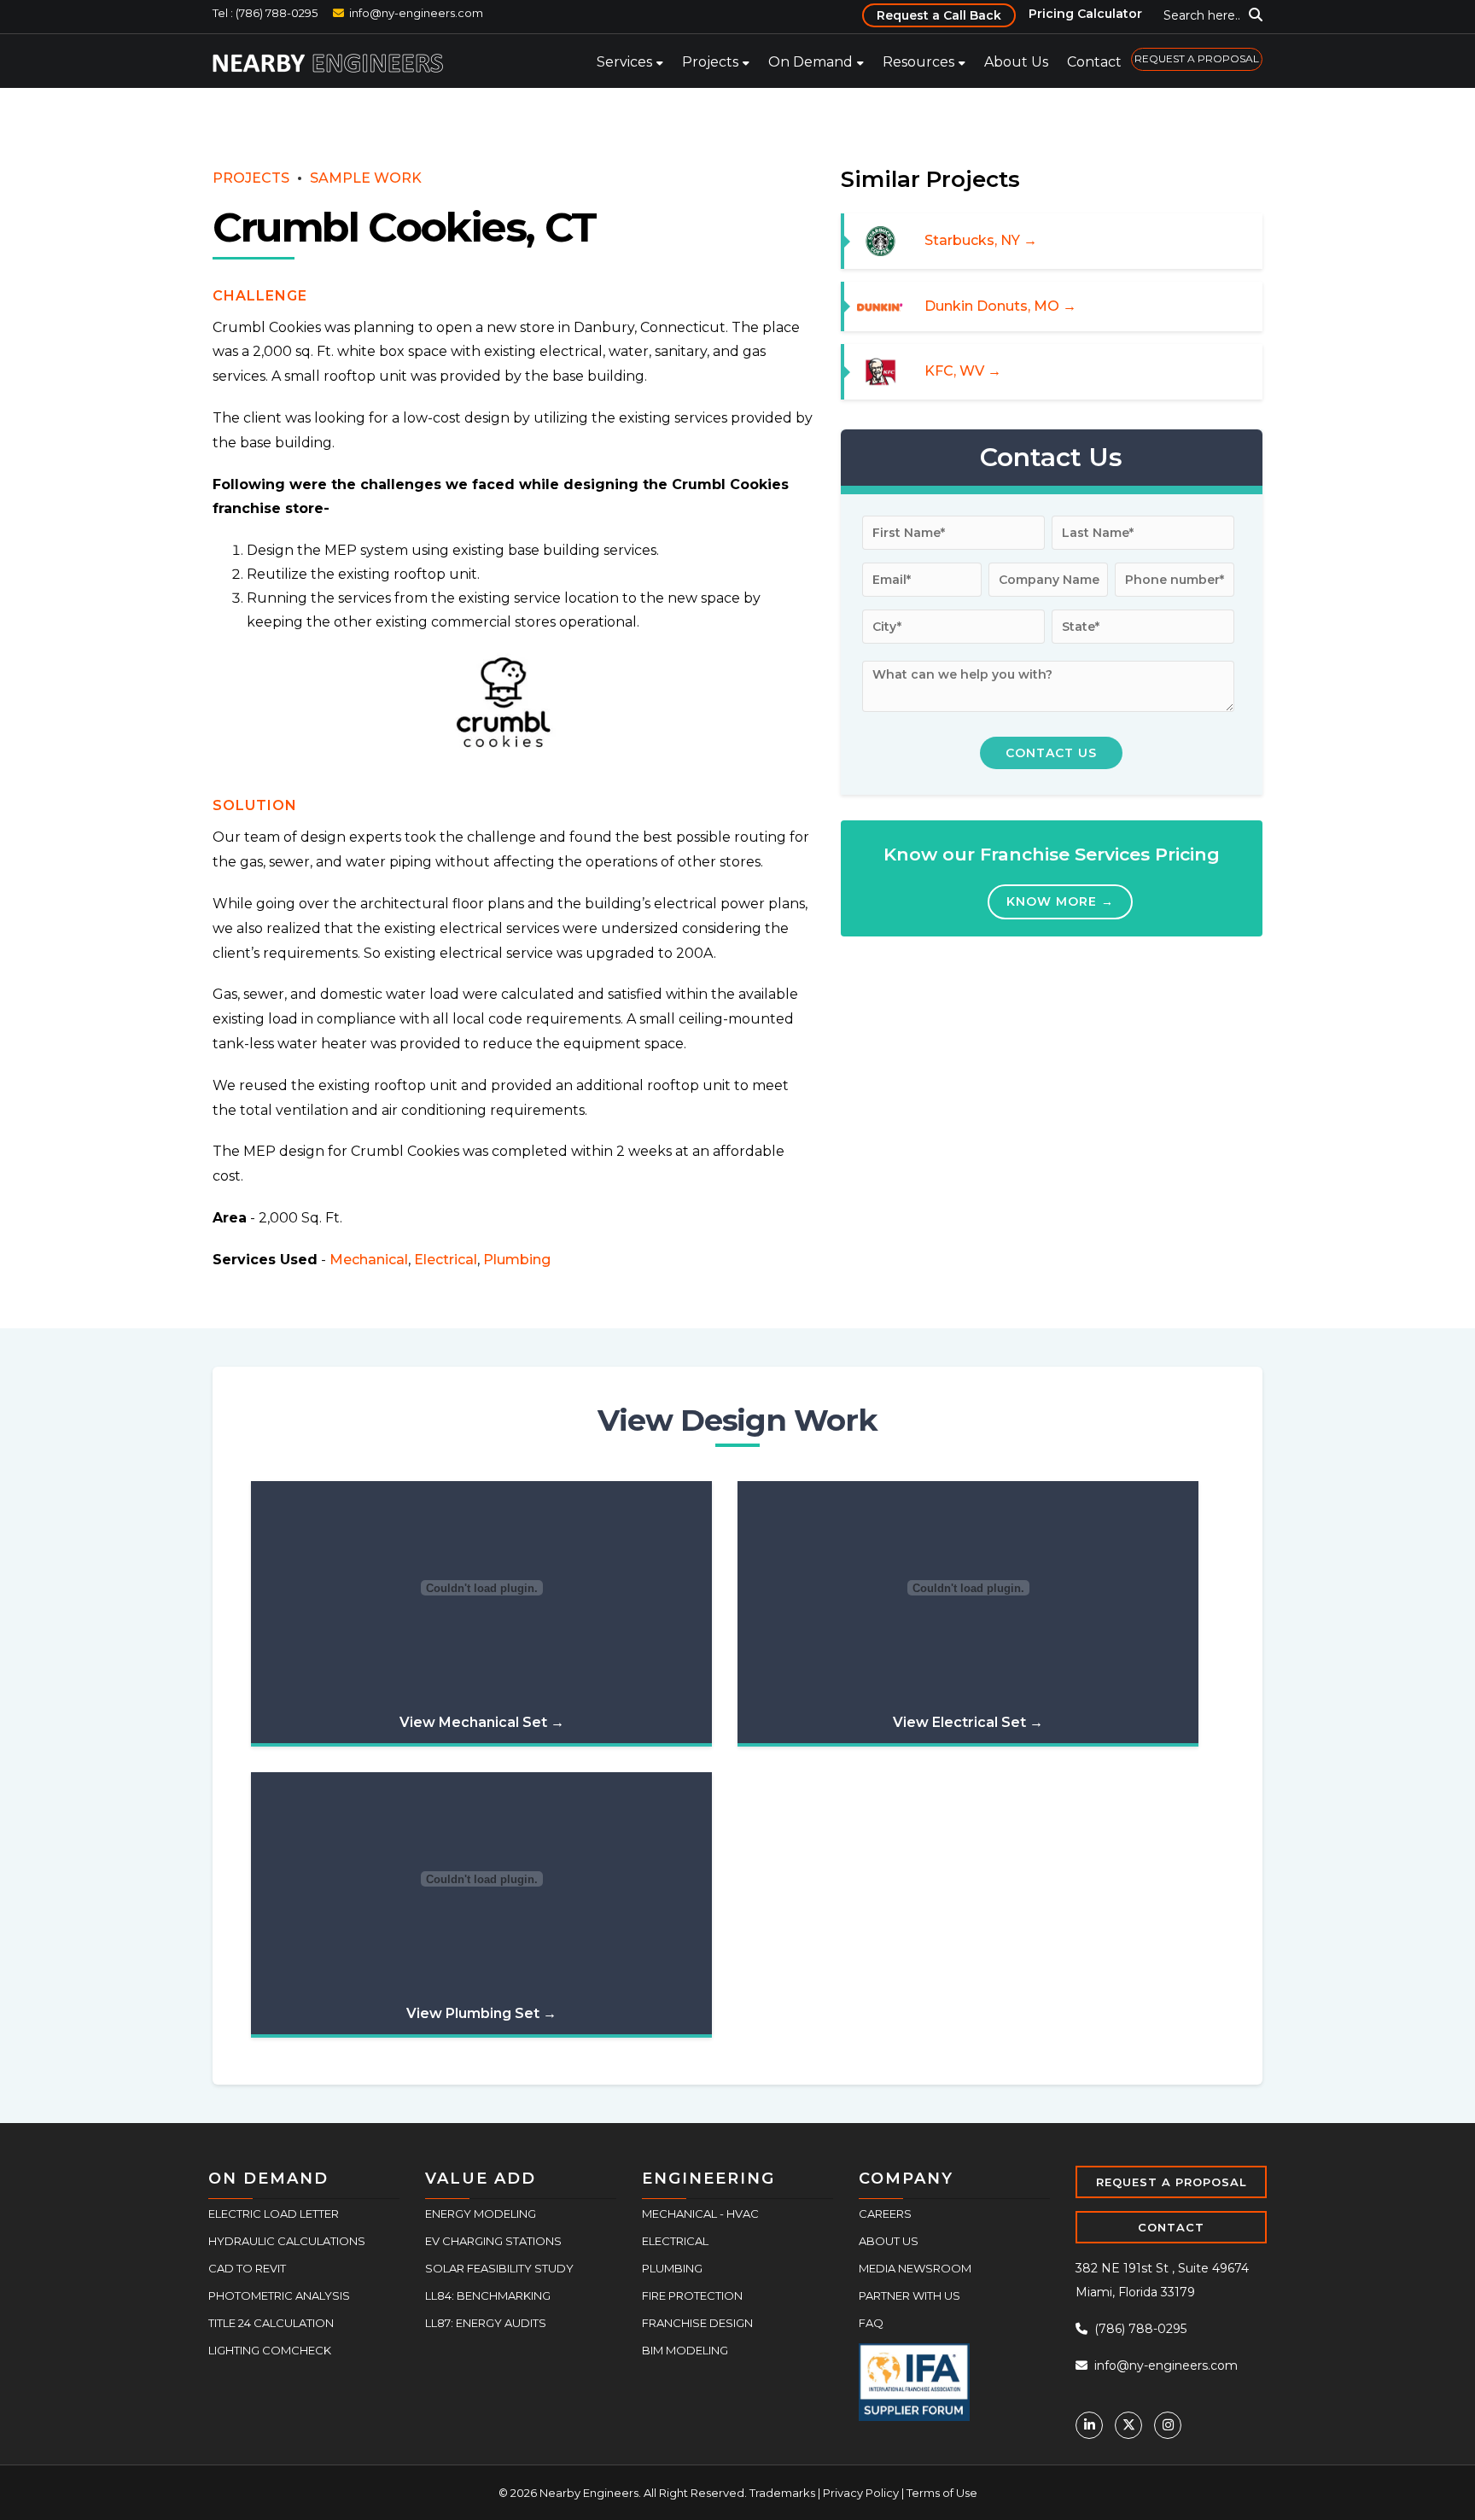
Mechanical (369, 1260)
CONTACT (1171, 2227)
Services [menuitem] (624, 62)
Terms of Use (942, 2493)
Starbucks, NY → (981, 240)
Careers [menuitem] (885, 2214)
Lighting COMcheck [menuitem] (270, 2350)
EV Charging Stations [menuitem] (493, 2241)
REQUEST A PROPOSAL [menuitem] (1197, 58)
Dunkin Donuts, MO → (1000, 306)
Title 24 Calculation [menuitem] (271, 2323)
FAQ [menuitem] (871, 2323)
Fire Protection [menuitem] (692, 2295)
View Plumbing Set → (481, 2013)
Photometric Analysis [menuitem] (279, 2295)
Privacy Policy (861, 2493)
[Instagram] (1168, 2425)
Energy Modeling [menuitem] (481, 2214)
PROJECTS (251, 178)
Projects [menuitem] (710, 62)
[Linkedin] (1089, 2425)
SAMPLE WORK (366, 178)
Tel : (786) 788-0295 (265, 13)
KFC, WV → (963, 371)
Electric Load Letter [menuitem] (274, 2214)
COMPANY (906, 2179)
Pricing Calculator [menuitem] (1085, 14)
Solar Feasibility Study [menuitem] (499, 2268)
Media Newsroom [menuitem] (915, 2268)
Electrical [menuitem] (675, 2241)
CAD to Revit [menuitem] (247, 2268)
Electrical (446, 1260)
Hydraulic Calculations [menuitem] (287, 2241)
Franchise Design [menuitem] (697, 2323)
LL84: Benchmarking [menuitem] (488, 2295)
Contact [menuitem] (1094, 62)
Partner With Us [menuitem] (909, 2295)
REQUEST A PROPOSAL (1172, 2182)
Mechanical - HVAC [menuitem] (700, 2214)
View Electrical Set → (968, 1722)
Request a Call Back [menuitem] (939, 15)
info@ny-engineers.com (416, 13)
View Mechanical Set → (482, 1722)
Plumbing (517, 1260)
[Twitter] (1128, 2425)
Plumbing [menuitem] (672, 2268)
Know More (1060, 901)
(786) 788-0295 (1139, 2329)
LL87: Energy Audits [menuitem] (486, 2323)
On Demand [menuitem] (810, 62)
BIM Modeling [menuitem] (685, 2350)
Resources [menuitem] (918, 62)
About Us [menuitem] (1016, 62)
